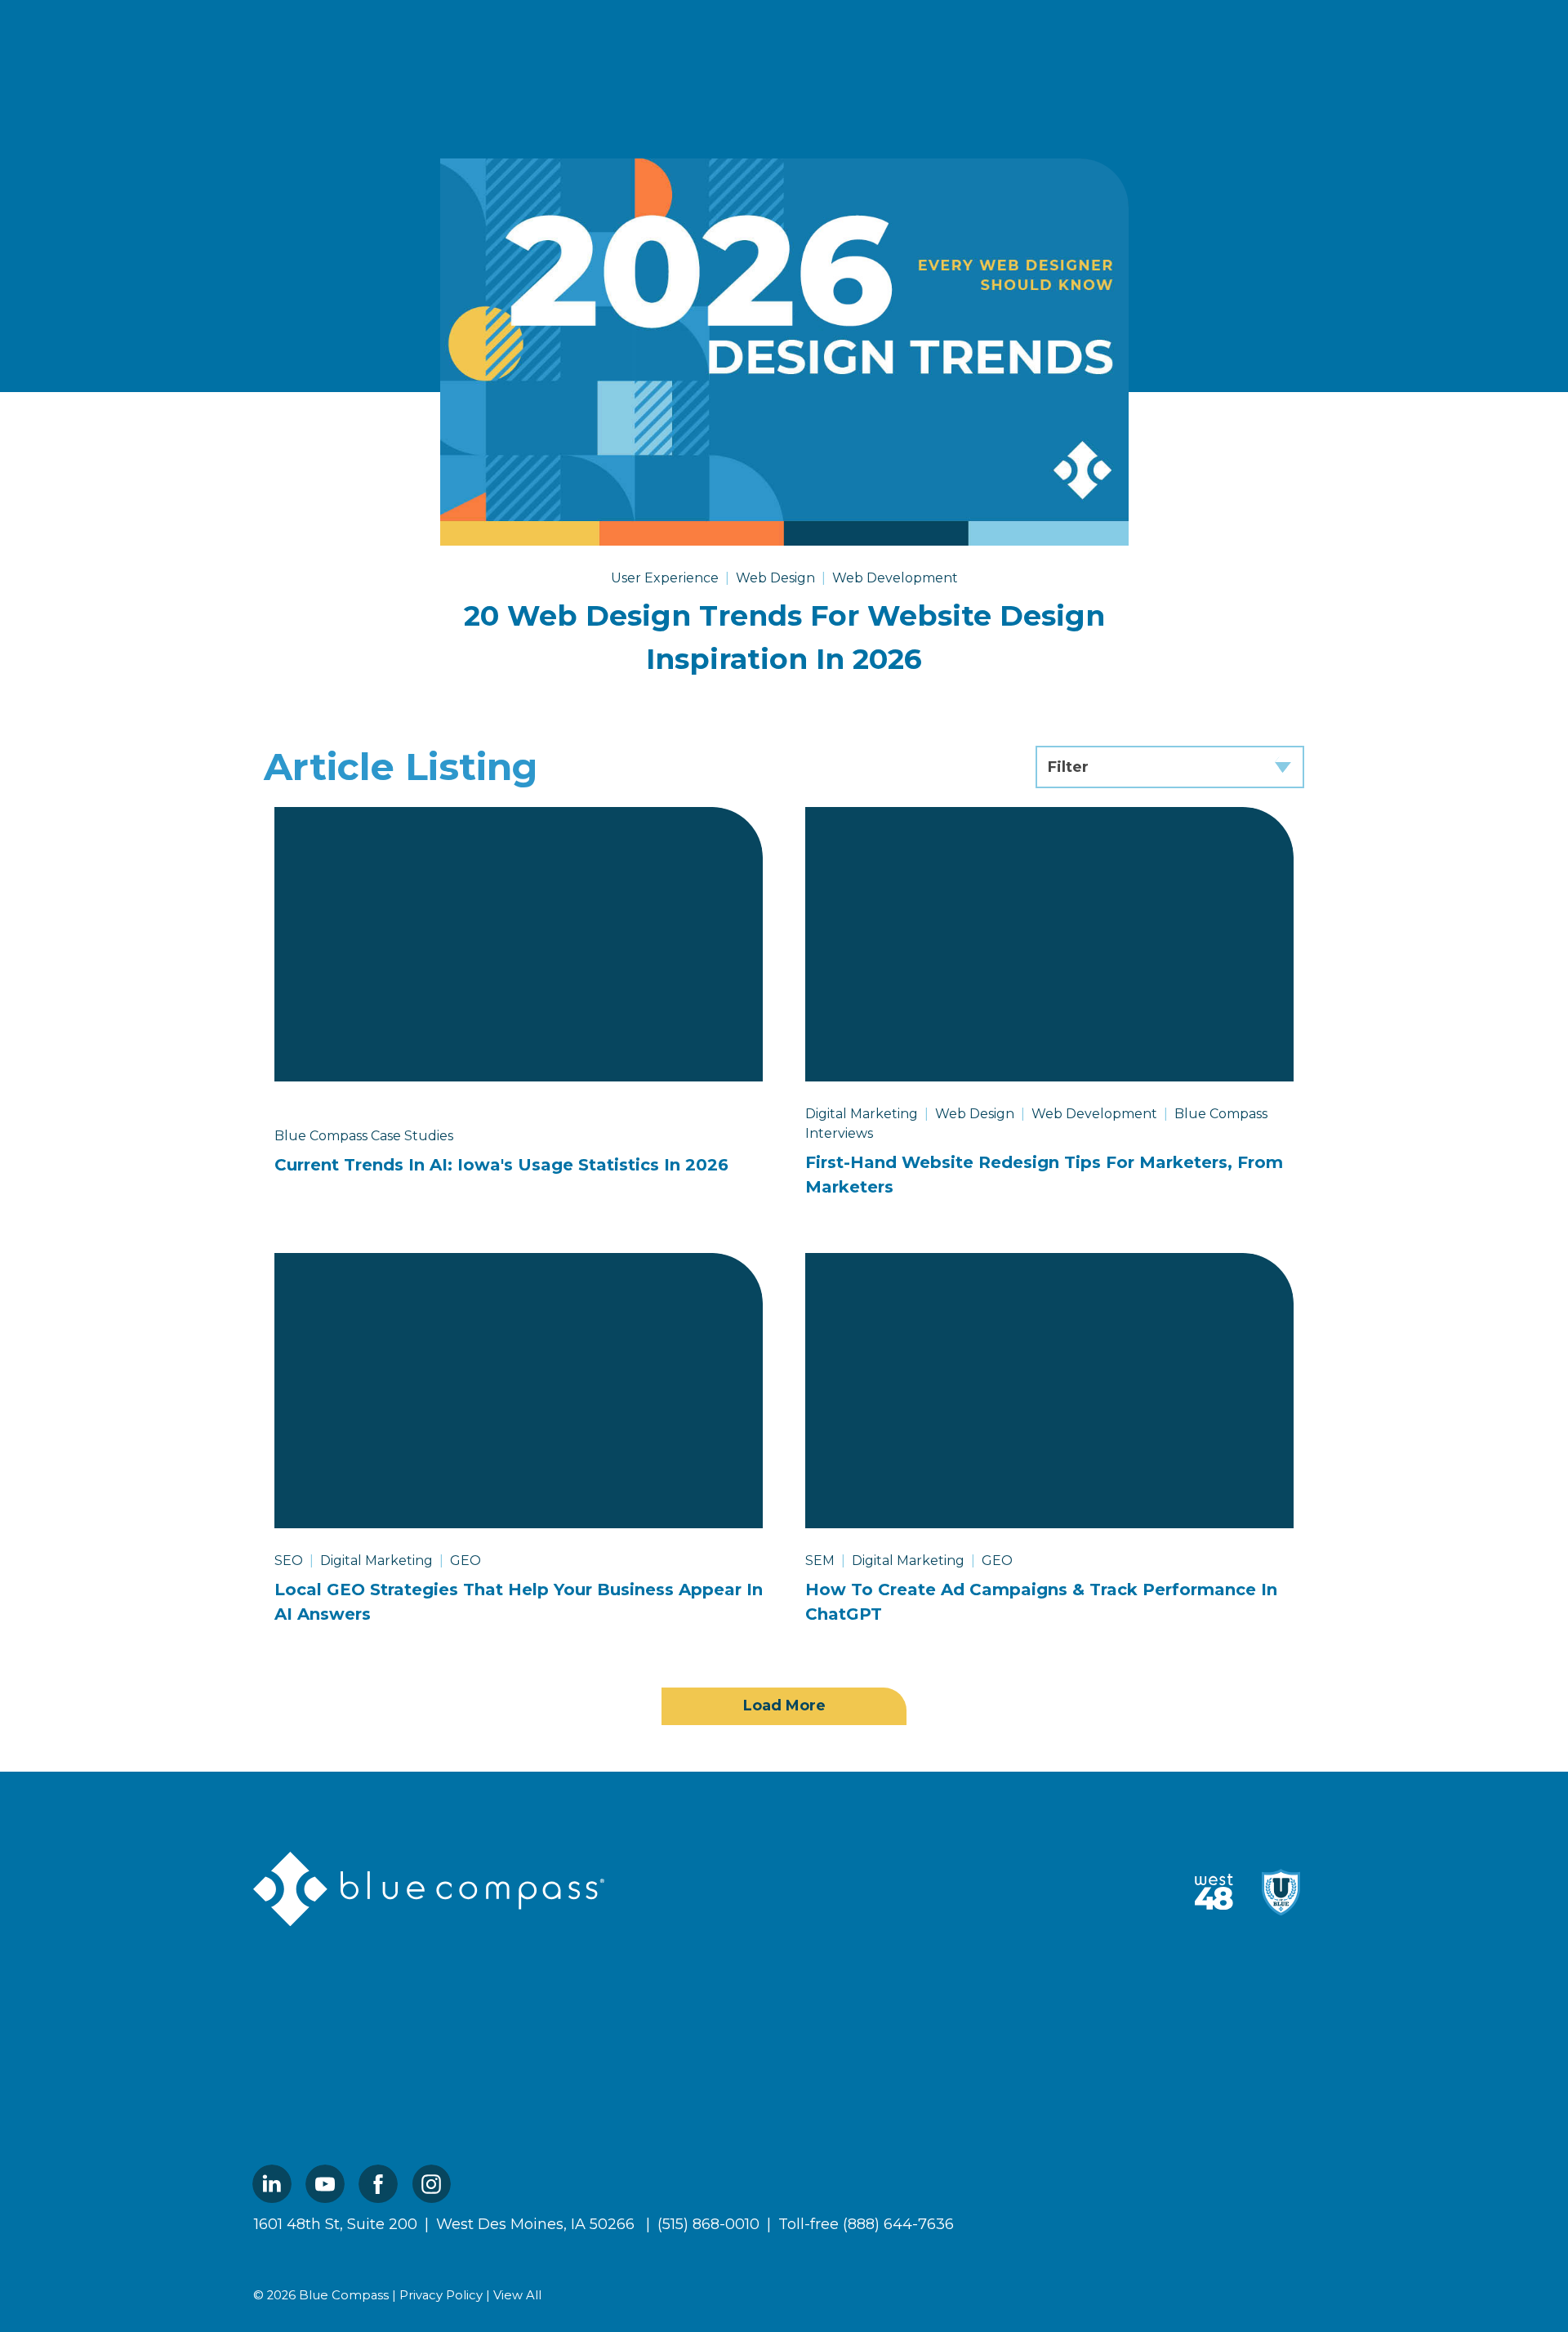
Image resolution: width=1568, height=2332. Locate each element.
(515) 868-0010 (708, 2224)
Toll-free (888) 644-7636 (866, 2224)
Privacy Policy (441, 2295)
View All (517, 2295)
